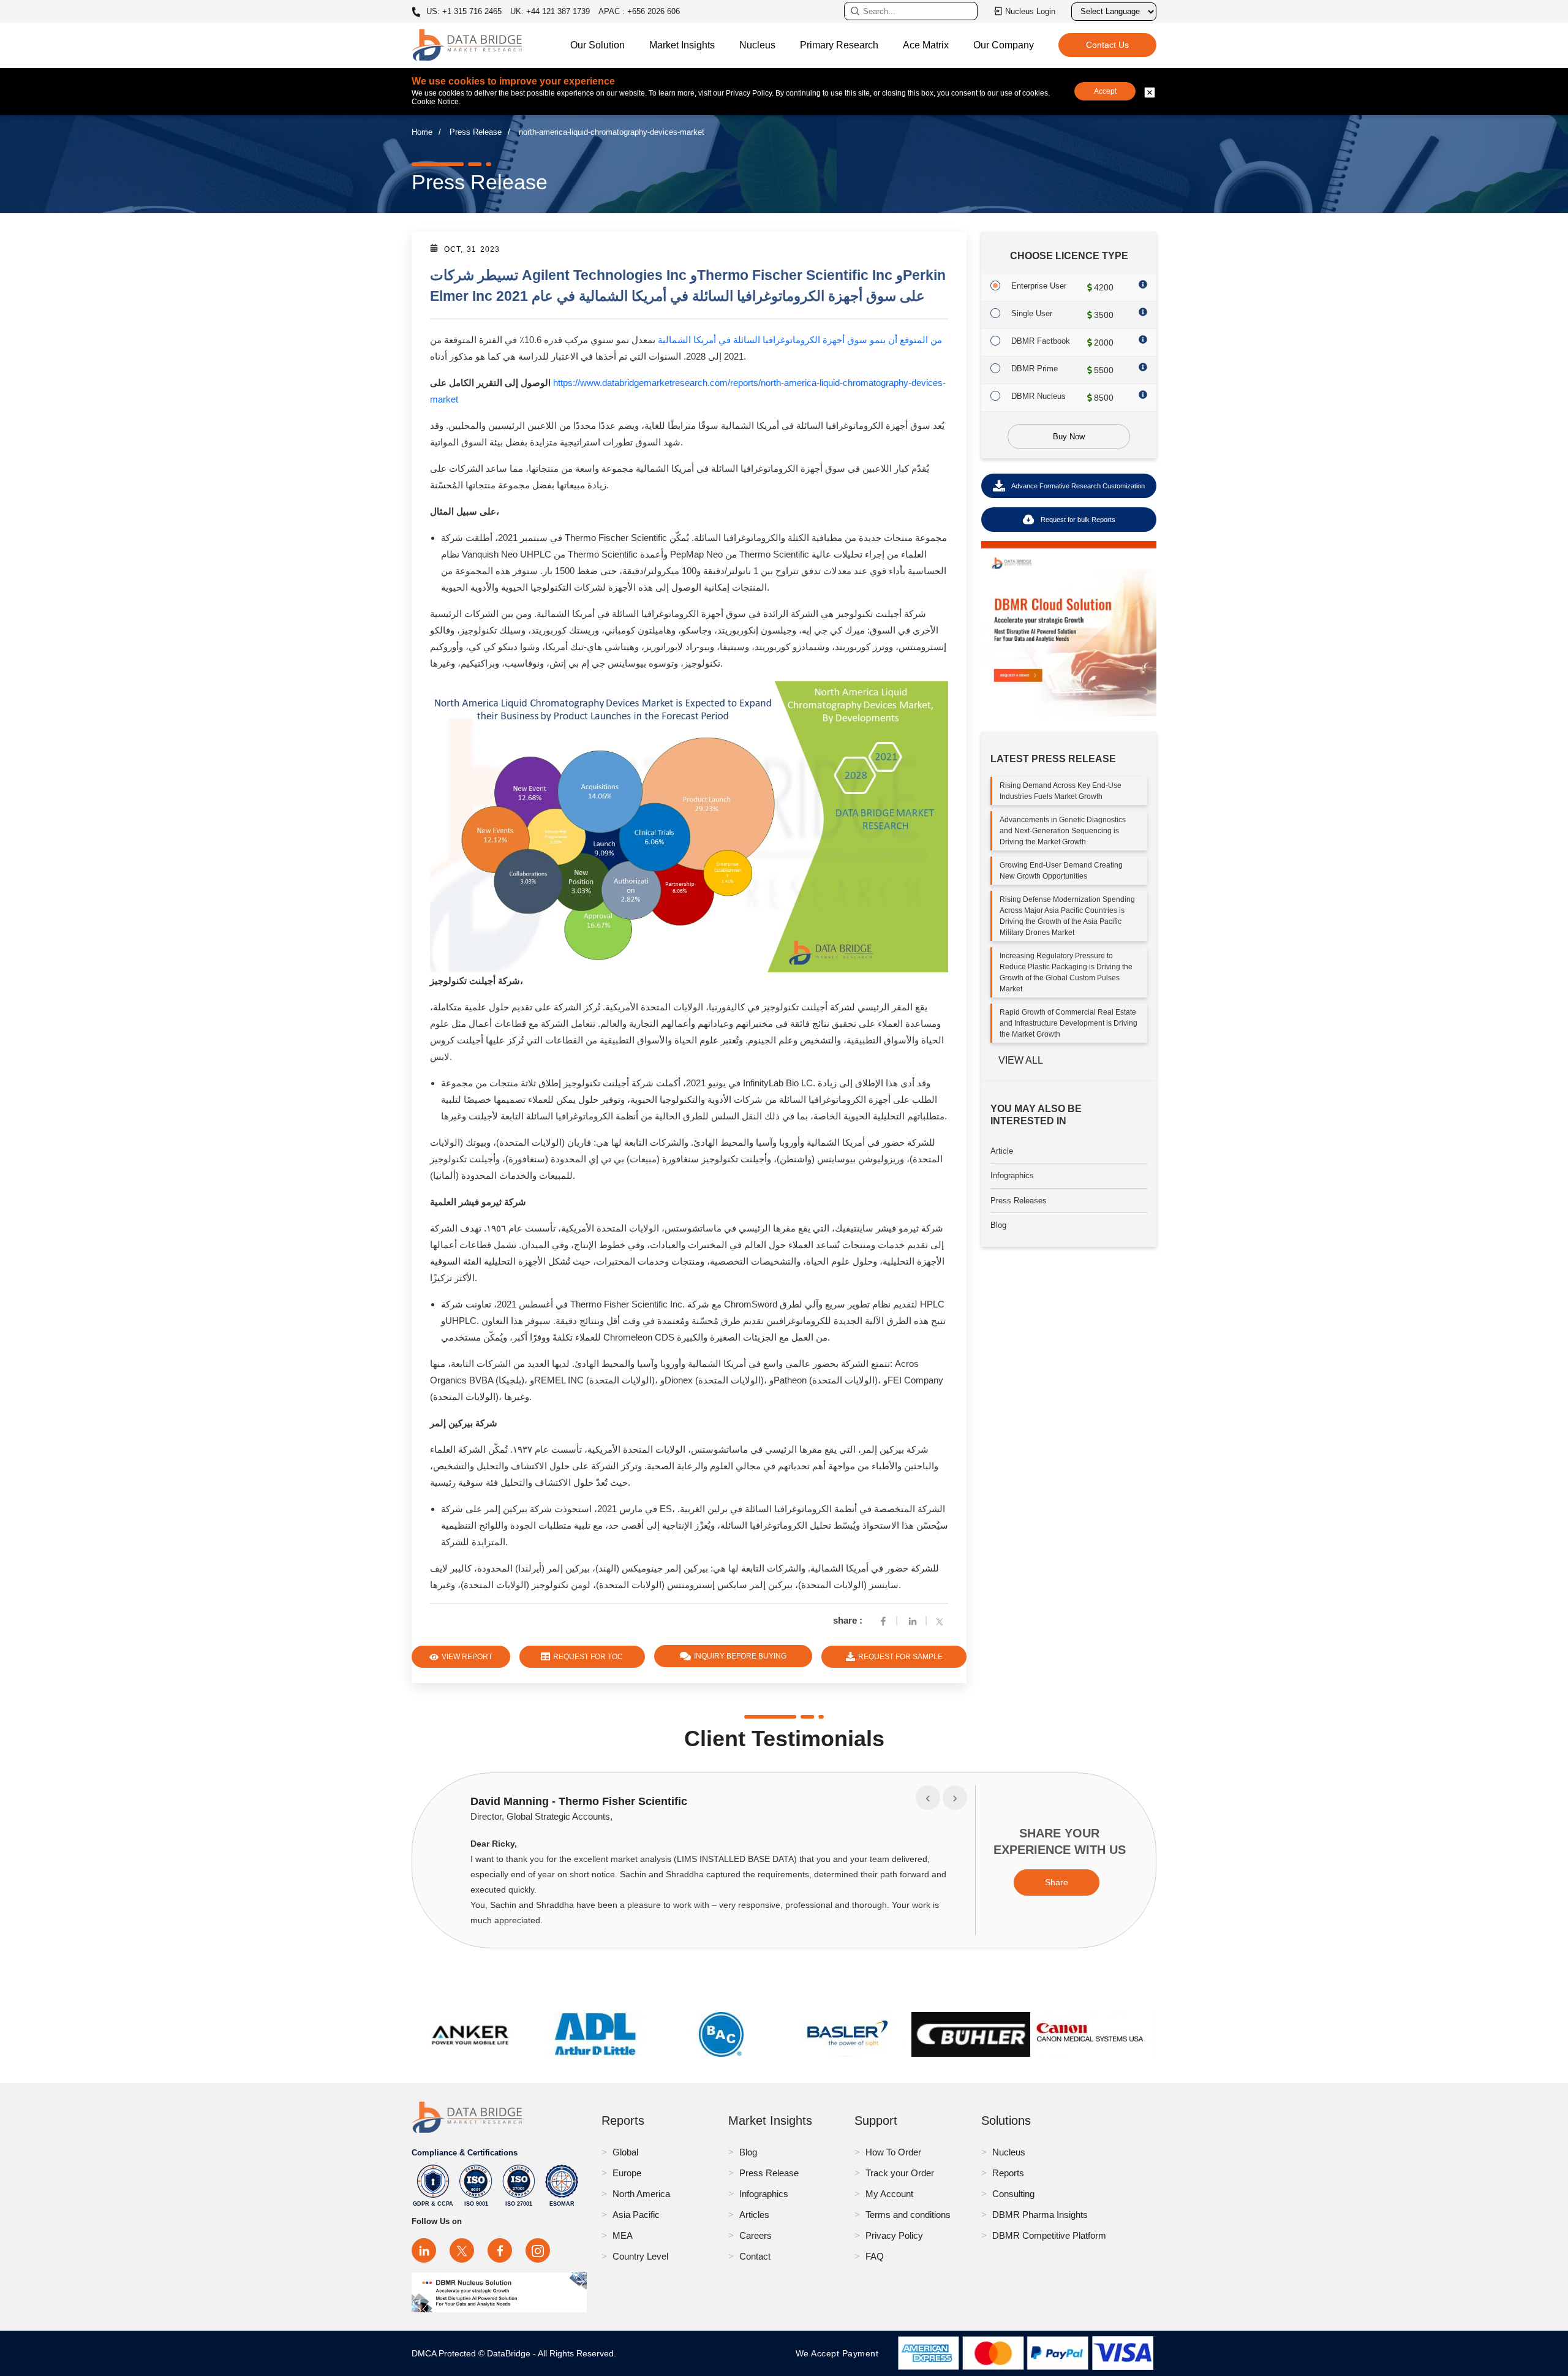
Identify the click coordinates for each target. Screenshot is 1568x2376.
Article (1002, 1151)
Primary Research (839, 45)
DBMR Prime (1035, 369)
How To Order (893, 2152)
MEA (623, 2235)
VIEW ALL (1021, 1060)
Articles (754, 2215)
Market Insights (682, 45)
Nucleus (757, 45)
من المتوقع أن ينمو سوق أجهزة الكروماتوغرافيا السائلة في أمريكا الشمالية (800, 340)
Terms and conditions (908, 2215)
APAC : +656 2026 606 (639, 11)
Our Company (1004, 45)
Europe (627, 2173)
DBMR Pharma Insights (1040, 2215)
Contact (755, 2256)
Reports (1008, 2173)
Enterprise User (1039, 286)
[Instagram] (538, 2250)
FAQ (875, 2256)
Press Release (476, 132)
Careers (756, 2235)
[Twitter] (942, 1620)
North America (641, 2194)
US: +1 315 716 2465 (463, 12)
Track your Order (900, 2173)
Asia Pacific (636, 2215)
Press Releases (1019, 1201)
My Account (889, 2194)
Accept (1105, 91)
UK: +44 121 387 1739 (550, 11)
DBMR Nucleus (1038, 396)
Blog (998, 1225)
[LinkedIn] (424, 2250)
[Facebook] (883, 1620)
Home (422, 132)
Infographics (1012, 1175)
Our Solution (597, 45)
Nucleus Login (1030, 11)
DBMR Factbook (1041, 341)
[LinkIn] (913, 1620)
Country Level (640, 2256)
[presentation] (928, 1798)
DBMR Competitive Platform (1049, 2235)
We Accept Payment (840, 2353)
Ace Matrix (926, 45)
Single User (1032, 313)
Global (625, 2152)
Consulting (1013, 2194)
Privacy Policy (894, 2235)
